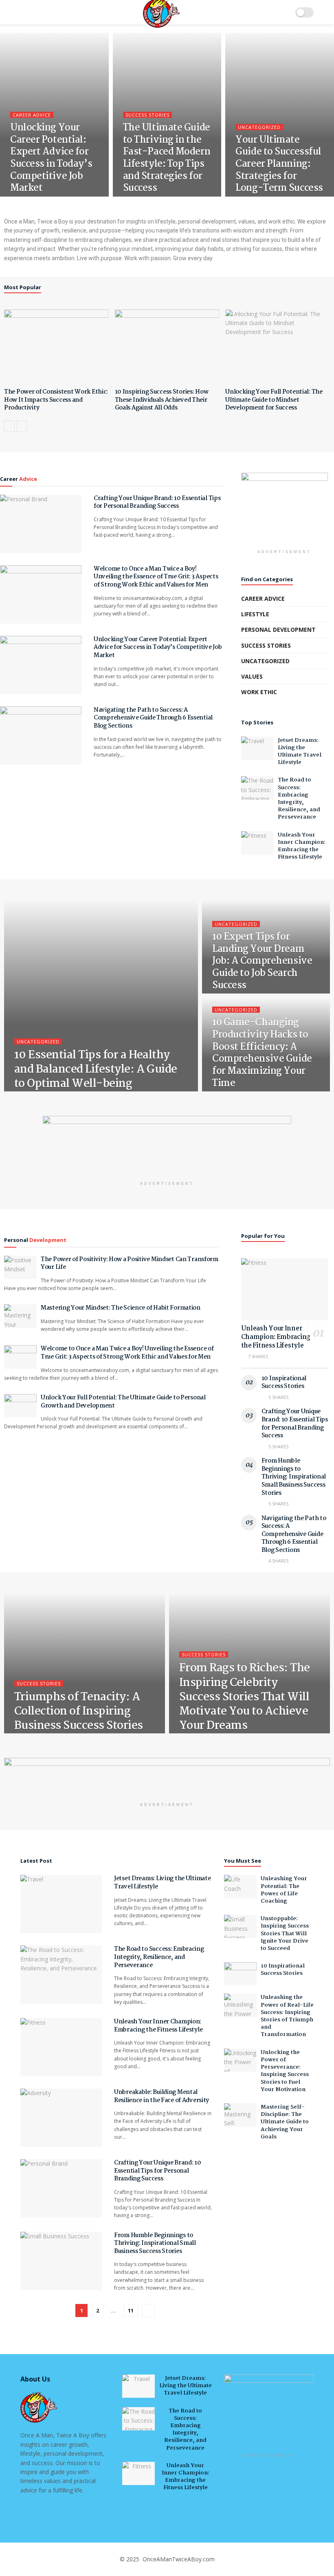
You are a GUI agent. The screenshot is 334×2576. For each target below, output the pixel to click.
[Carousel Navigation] (167, 426)
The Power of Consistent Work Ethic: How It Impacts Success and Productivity (56, 400)
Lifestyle (255, 614)
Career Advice (32, 115)
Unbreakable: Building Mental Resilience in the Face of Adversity (162, 2096)
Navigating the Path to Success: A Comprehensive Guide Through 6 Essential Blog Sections (153, 718)
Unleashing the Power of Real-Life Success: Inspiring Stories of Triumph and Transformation (287, 2016)
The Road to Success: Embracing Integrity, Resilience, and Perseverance (299, 798)
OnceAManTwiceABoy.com (178, 2559)
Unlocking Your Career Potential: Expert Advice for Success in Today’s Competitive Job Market (51, 158)
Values (252, 676)
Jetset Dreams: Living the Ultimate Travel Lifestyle (300, 751)
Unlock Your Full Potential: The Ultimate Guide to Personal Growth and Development (123, 1402)
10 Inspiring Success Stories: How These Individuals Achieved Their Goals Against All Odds (162, 400)
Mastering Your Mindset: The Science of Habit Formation (121, 1308)
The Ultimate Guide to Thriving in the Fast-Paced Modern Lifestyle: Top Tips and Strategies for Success (167, 158)
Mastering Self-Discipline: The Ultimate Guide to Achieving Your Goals (285, 2122)
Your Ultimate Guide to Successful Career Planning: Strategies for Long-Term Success (279, 164)
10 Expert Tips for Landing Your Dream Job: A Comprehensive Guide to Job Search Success (262, 961)
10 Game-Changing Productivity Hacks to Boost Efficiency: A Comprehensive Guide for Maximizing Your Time (262, 1053)
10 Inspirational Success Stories (284, 1383)
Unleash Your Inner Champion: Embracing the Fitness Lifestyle (302, 846)
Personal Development (278, 630)
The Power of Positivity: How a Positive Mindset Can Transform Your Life (130, 1264)
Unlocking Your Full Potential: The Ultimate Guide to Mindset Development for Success (274, 400)
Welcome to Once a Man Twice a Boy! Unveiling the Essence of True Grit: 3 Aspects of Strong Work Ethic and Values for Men (156, 577)
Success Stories (147, 115)
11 (131, 2310)
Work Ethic (259, 692)
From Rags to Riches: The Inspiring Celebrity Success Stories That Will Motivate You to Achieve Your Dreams (245, 1697)
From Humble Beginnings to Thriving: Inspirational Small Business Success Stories (294, 1477)
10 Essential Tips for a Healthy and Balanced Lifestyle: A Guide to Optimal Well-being (96, 1070)
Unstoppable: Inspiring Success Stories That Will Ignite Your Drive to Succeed (285, 1933)
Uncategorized (259, 127)
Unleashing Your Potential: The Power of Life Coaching (284, 1890)
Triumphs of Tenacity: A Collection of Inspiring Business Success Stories (79, 1712)
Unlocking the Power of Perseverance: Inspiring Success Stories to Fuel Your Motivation (285, 2071)
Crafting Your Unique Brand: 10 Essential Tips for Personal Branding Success (157, 502)
